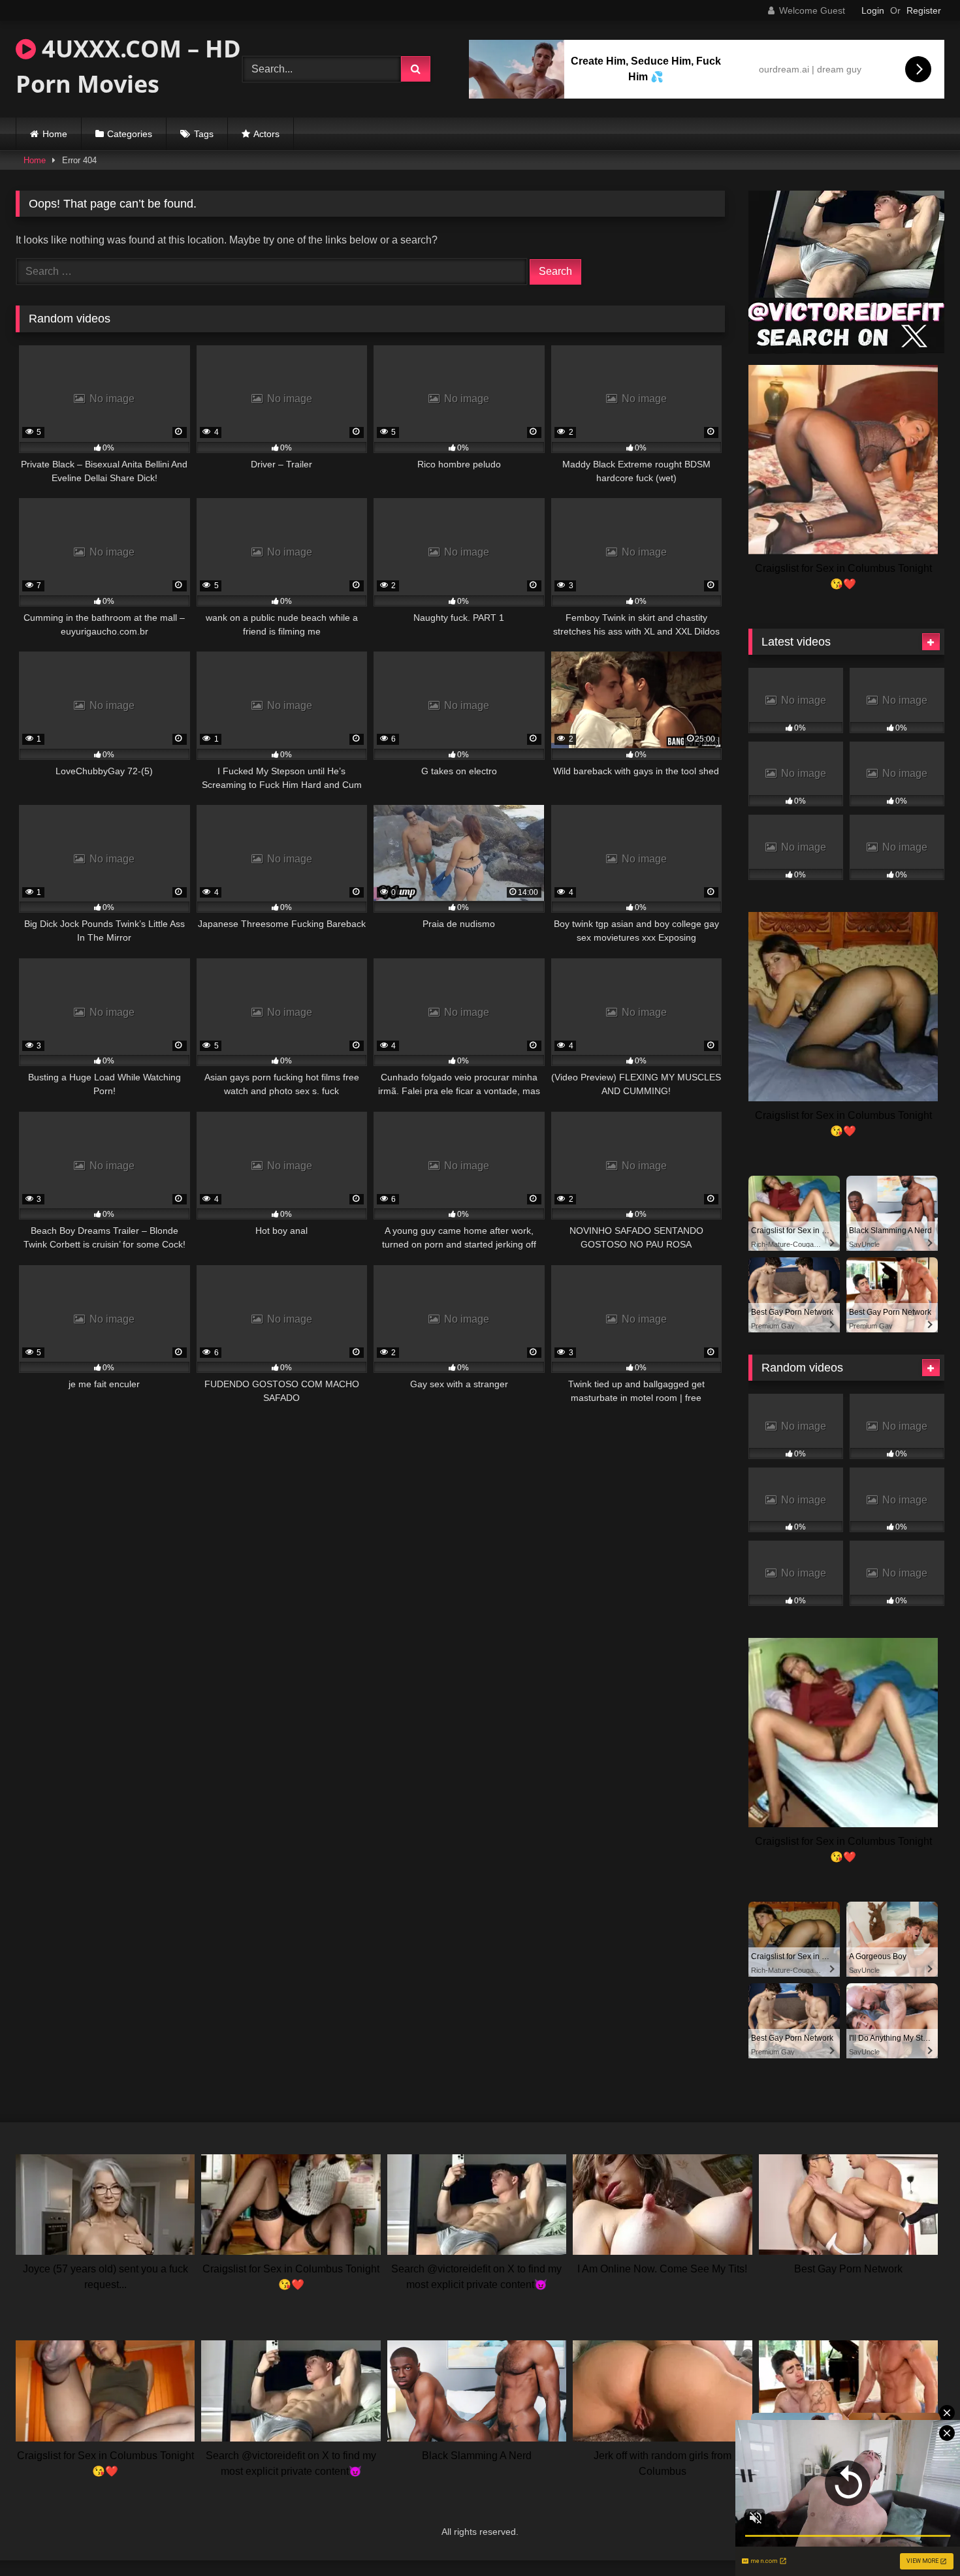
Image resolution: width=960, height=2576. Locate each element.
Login (873, 10)
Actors (266, 134)
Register (924, 10)
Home (55, 134)
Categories (130, 134)
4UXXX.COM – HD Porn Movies (128, 66)
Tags (204, 134)
